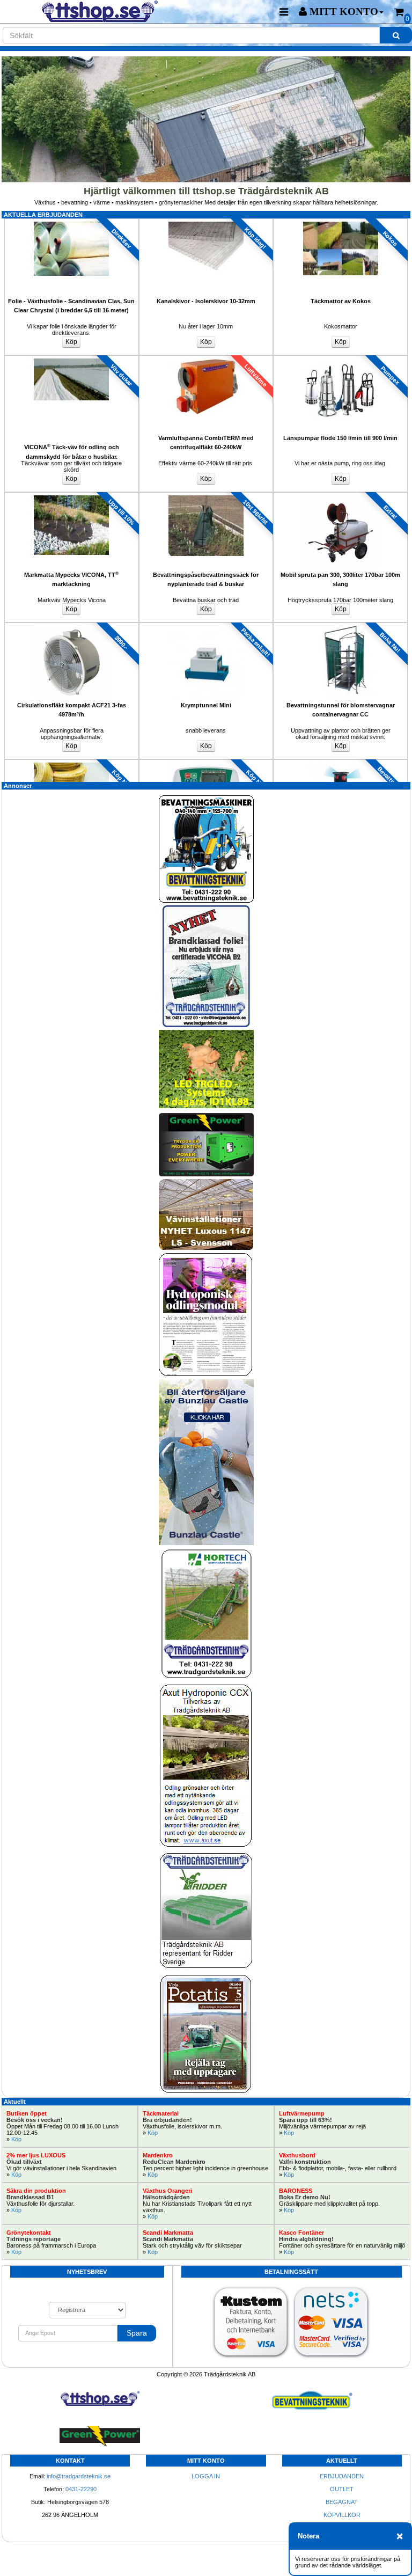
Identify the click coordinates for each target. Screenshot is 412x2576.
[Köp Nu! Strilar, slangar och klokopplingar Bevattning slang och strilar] (72, 763)
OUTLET (342, 2489)
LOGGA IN (206, 2476)
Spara (137, 2333)
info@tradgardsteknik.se (79, 2476)
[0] (399, 12)
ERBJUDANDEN (342, 2476)
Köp (16, 2139)
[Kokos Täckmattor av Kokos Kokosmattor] (340, 222)
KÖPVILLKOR (342, 2515)
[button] (341, 12)
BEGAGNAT (342, 2502)
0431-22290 (81, 2489)
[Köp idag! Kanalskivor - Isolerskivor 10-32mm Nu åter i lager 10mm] (206, 222)
